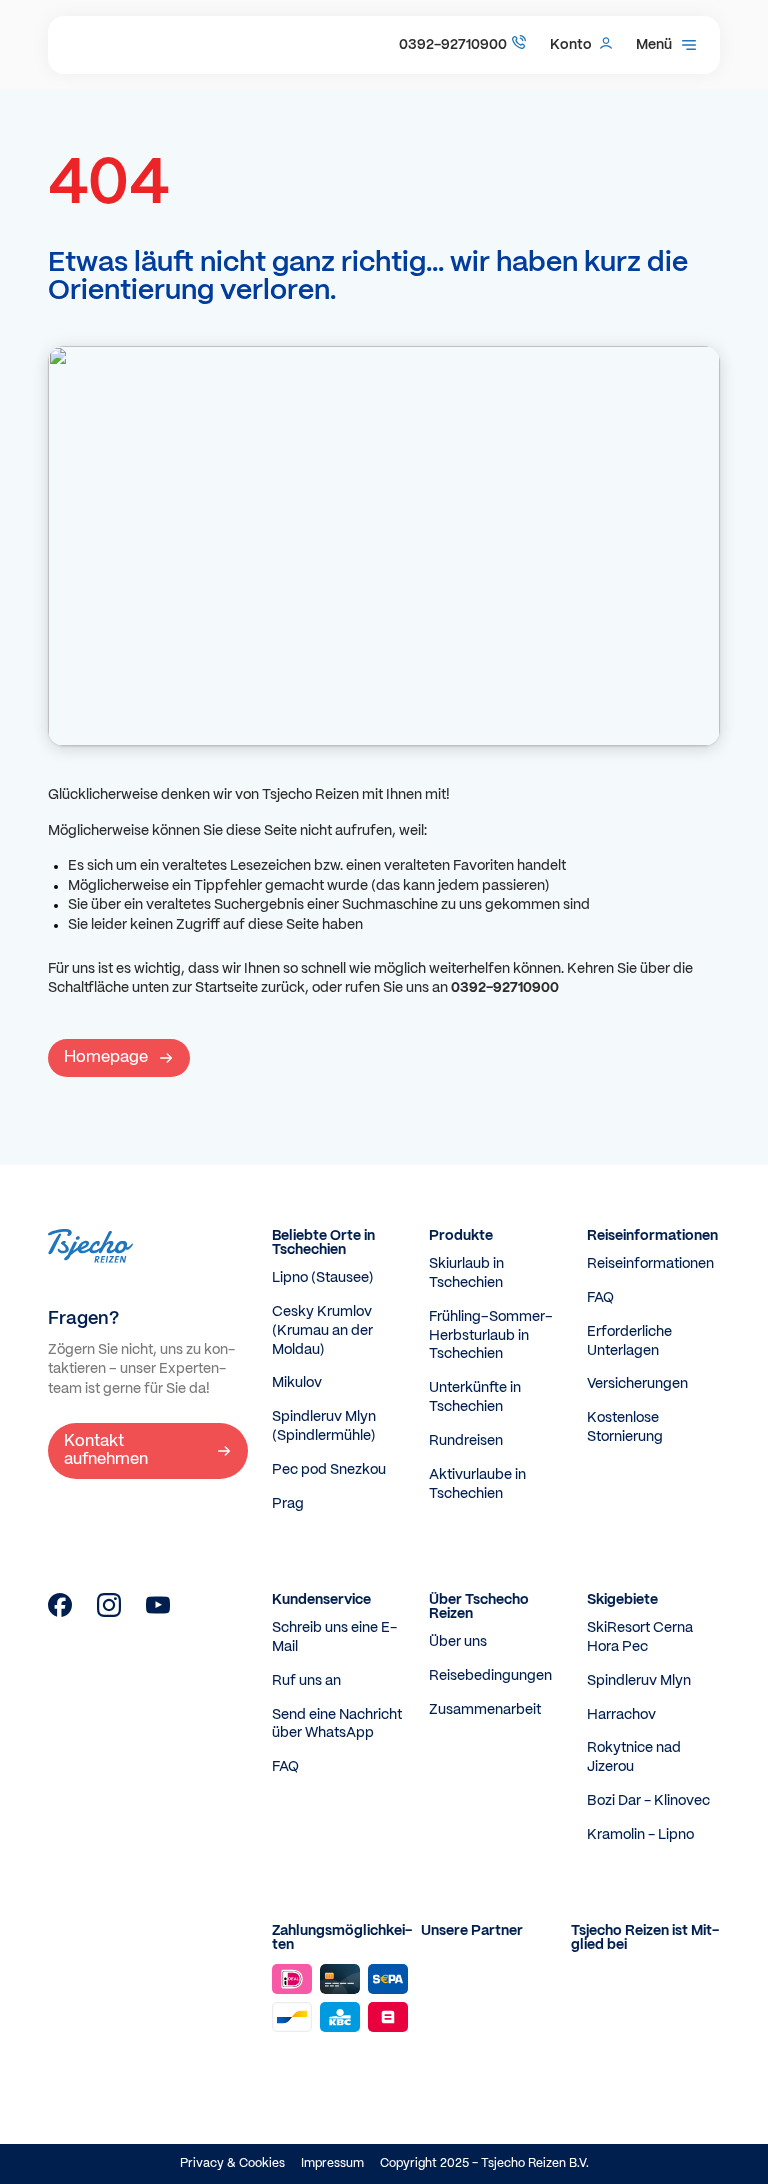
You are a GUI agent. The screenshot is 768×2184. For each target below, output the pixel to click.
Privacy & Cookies (232, 2163)
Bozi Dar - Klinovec (648, 1801)
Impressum (332, 2163)
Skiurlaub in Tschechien (466, 1273)
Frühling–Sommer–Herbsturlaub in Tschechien (491, 1336)
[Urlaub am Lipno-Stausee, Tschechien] (60, 1612)
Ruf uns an (306, 1681)
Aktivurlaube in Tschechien (477, 1484)
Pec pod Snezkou (329, 1470)
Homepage (106, 1057)
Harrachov (621, 1715)
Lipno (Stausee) (323, 1278)
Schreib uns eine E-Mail (334, 1637)
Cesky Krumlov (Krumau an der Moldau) (322, 1331)
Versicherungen (637, 1384)
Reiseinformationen (650, 1264)
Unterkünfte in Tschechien (475, 1397)
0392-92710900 (453, 45)
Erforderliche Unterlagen (629, 1341)
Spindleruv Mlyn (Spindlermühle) (324, 1426)
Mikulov (297, 1383)
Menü (654, 45)
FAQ (600, 1298)
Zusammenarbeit (485, 1710)
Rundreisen (466, 1441)
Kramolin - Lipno (640, 1835)
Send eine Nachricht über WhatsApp (337, 1724)
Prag (288, 1504)
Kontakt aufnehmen (106, 1450)
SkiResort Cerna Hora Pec (640, 1637)
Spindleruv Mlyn (639, 1681)
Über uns (458, 1642)
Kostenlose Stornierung (625, 1427)
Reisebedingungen (490, 1676)
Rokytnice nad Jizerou (634, 1757)
